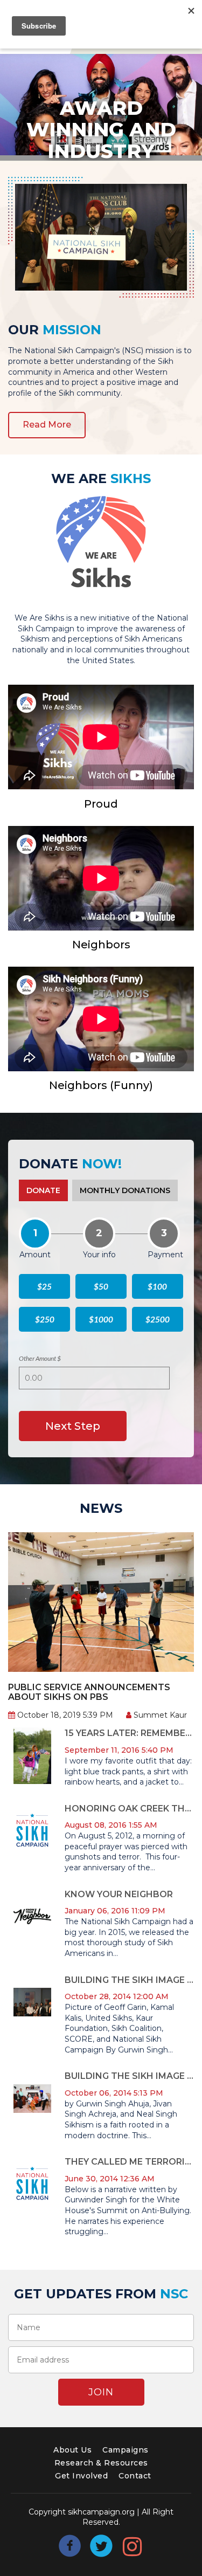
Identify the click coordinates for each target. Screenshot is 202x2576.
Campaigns (126, 2450)
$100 (157, 1286)
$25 (44, 1286)
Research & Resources (101, 2463)
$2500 (158, 1319)
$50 (101, 1286)
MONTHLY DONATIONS (125, 1190)
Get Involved (81, 2476)
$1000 (101, 1319)
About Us (72, 2450)
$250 (45, 1319)
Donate (43, 1190)
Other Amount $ (40, 1358)
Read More (47, 425)
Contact (135, 2476)
